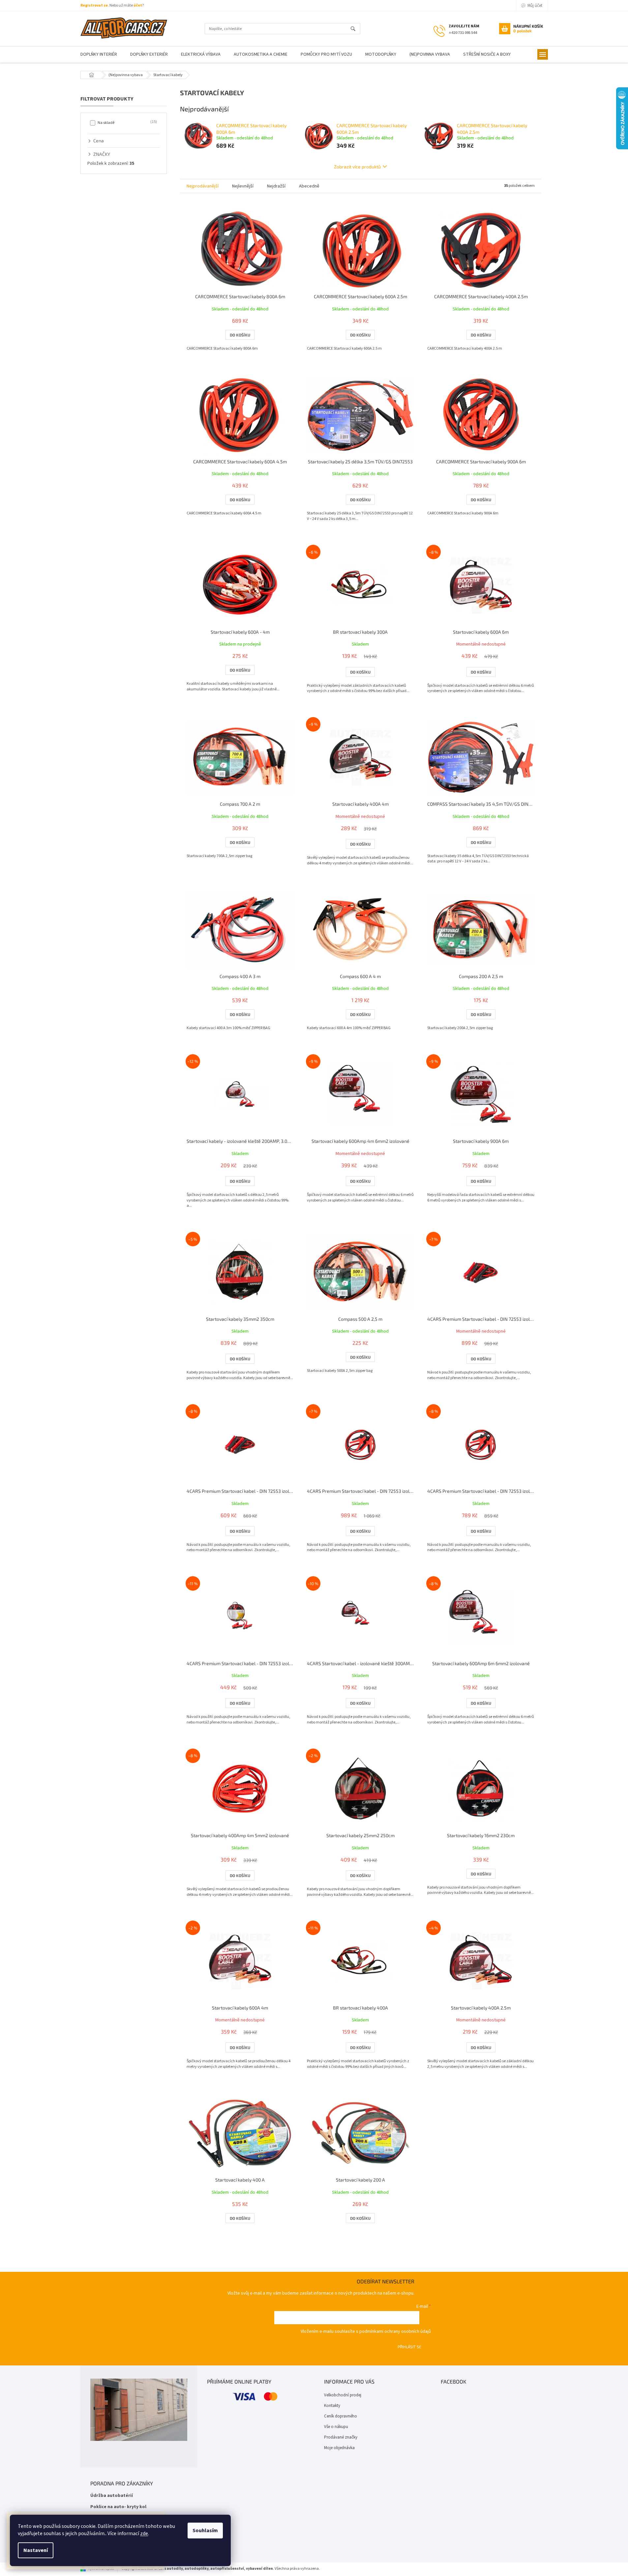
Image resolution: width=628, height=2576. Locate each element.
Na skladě (127, 123)
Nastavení (36, 2550)
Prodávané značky (341, 2437)
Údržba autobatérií (112, 2496)
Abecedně (309, 186)
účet (138, 5)
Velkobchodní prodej (343, 2395)
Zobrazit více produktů (357, 167)
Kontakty (332, 2406)
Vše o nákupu (336, 2427)
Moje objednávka (339, 2448)
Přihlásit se (409, 2347)
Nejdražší (276, 186)
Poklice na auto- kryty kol (118, 2507)
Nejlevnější (243, 186)
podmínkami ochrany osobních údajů (395, 2331)
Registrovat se (94, 5)
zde (144, 2533)
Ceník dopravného (341, 2416)
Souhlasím (205, 2531)
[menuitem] (99, 55)
